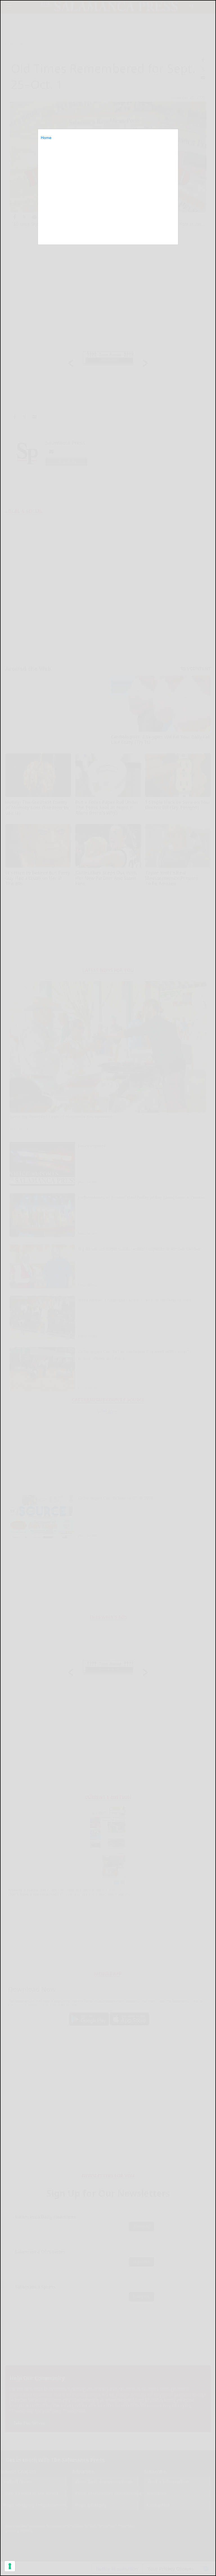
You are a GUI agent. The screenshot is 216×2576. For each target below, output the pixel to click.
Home (46, 138)
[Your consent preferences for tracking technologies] (10, 2566)
